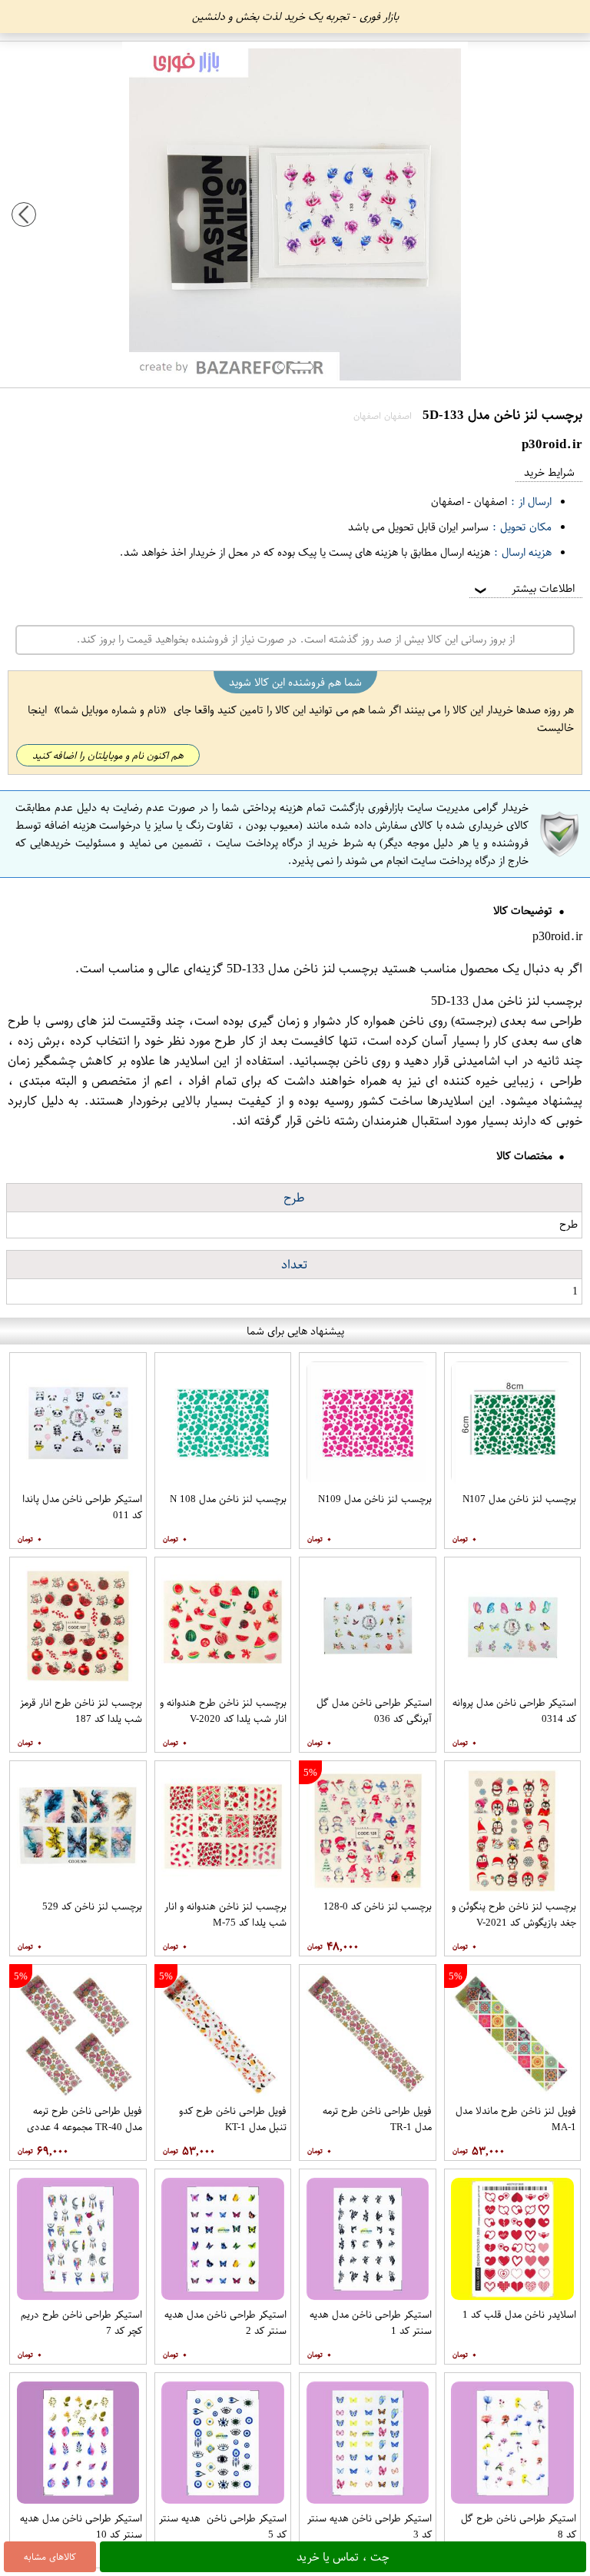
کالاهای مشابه (50, 2557)
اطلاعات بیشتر (523, 588)
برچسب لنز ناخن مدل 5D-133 (302, 969)
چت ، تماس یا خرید (343, 2557)
